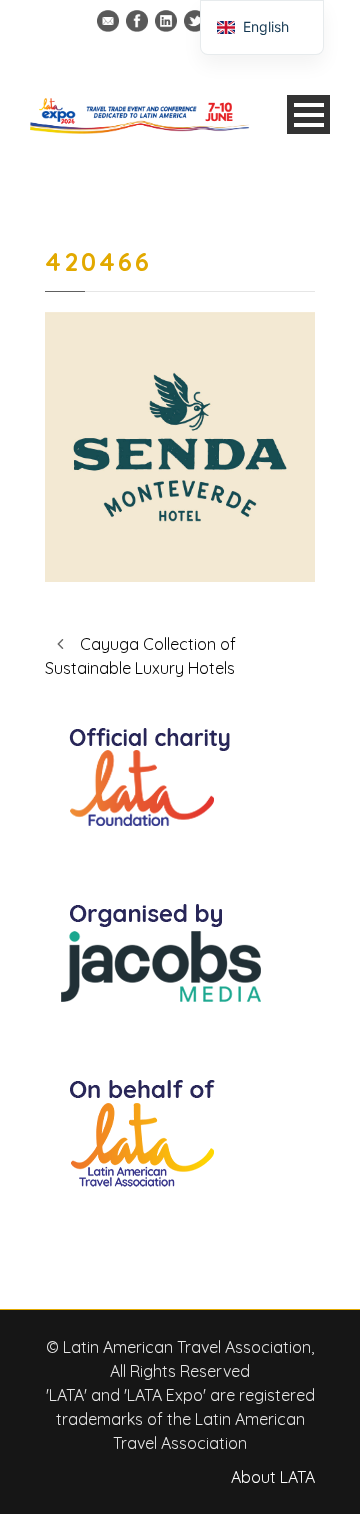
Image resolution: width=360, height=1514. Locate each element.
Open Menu (308, 114)
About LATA (273, 1477)
